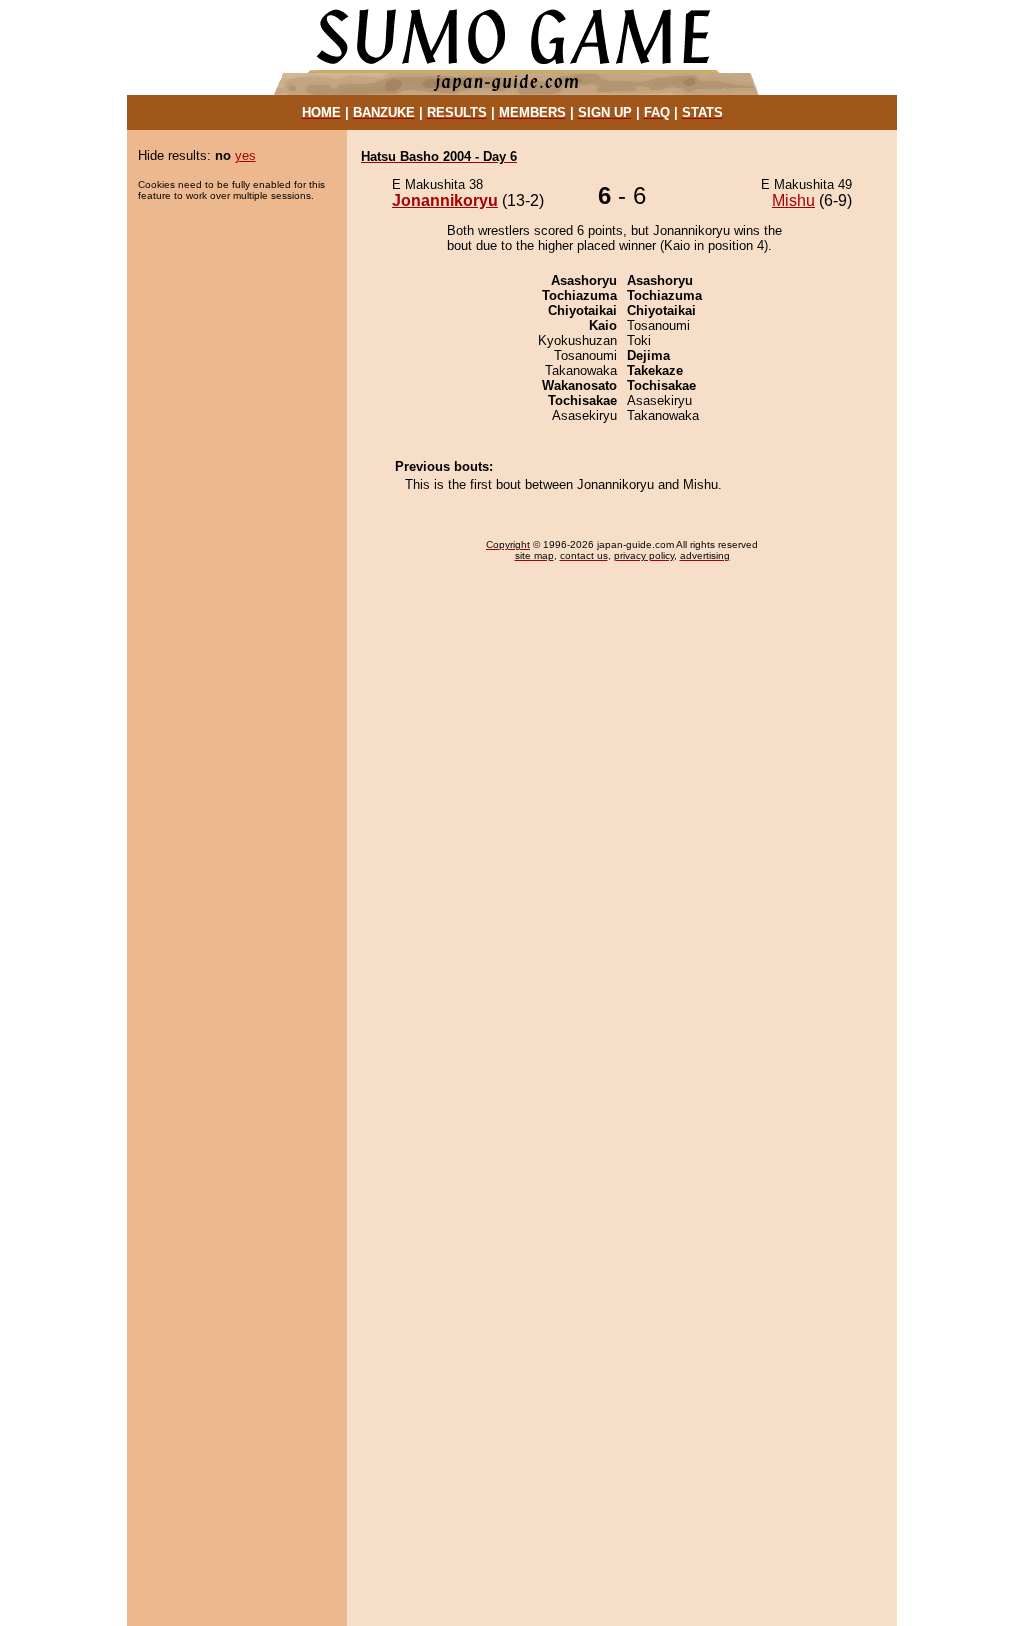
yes (245, 155)
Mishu (793, 200)
